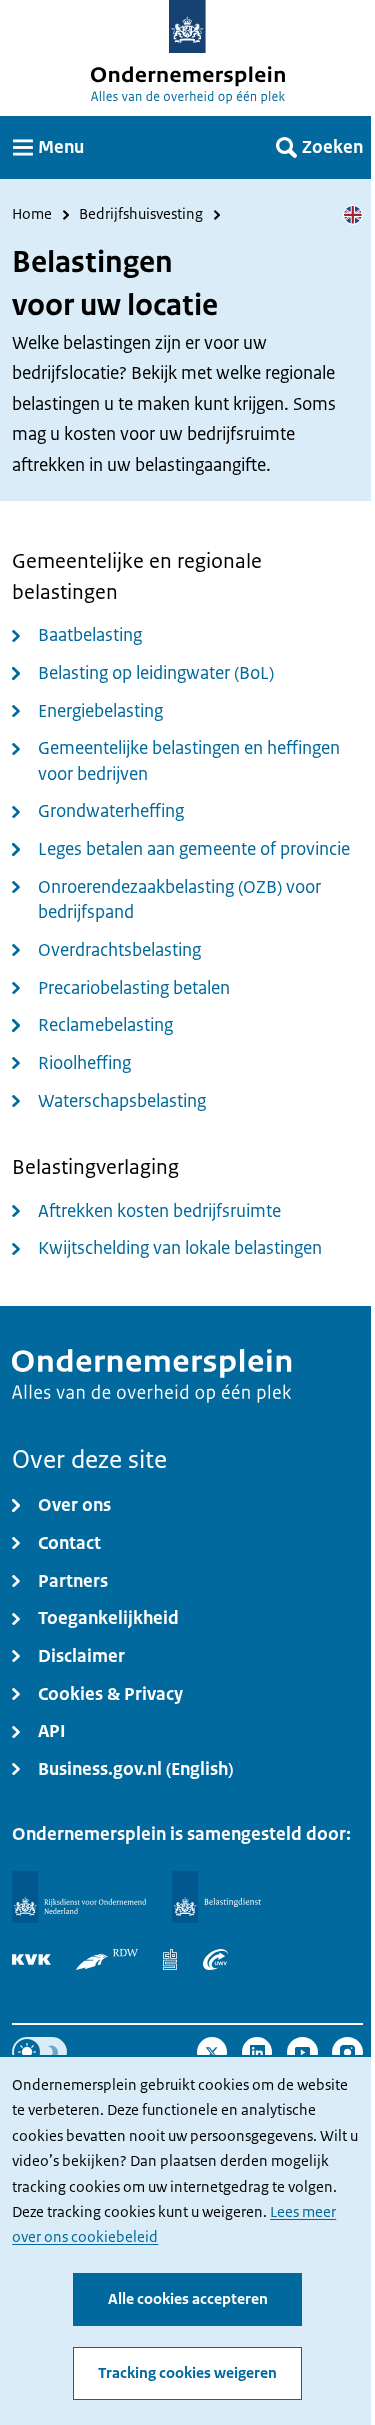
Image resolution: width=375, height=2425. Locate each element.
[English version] (353, 215)
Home (32, 215)
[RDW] (107, 1959)
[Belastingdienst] (217, 1897)
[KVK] (31, 1959)
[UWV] (215, 1959)
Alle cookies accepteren (188, 2299)
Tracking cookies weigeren (187, 2373)
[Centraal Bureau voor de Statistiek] (170, 1959)
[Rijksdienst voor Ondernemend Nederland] (79, 1897)
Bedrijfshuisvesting (141, 215)
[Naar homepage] (187, 26)
